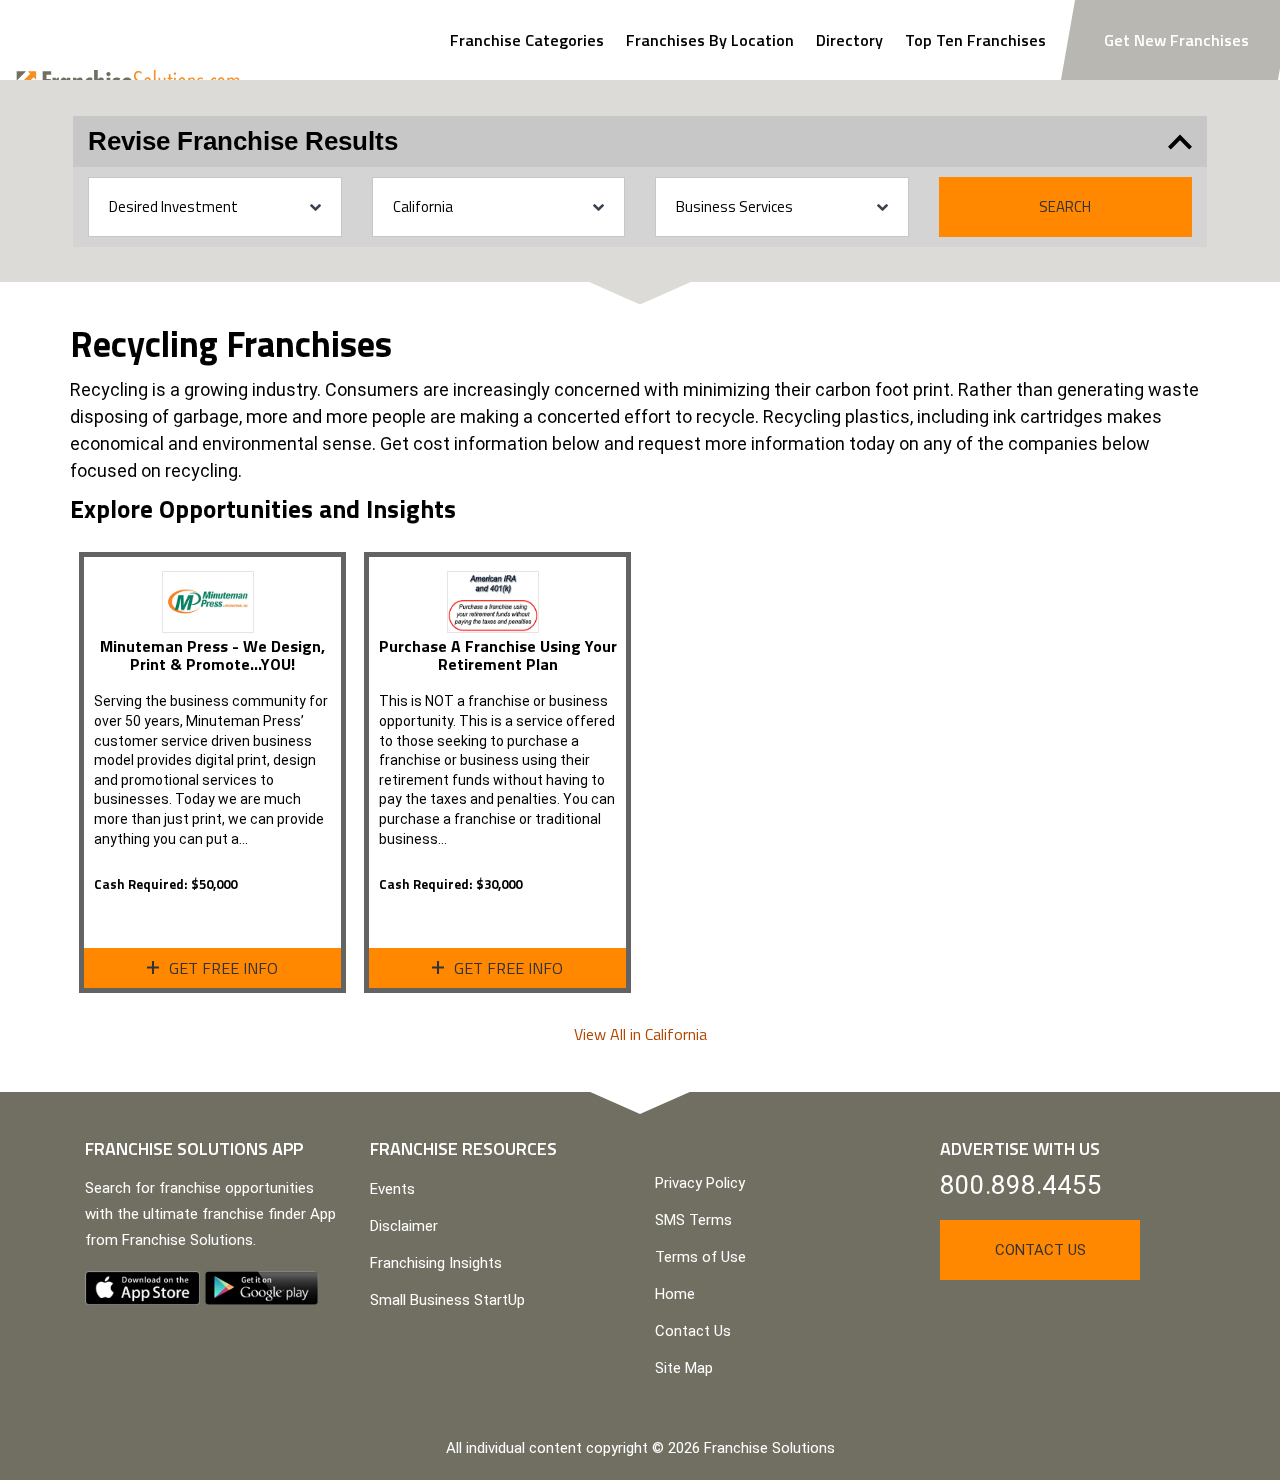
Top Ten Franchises (975, 40)
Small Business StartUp (447, 1300)
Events (392, 1189)
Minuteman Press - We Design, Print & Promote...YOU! (212, 655)
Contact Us (693, 1331)
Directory (849, 40)
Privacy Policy (700, 1183)
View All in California (640, 1034)
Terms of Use (700, 1257)
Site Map (684, 1368)
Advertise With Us (1020, 1148)
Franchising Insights (436, 1263)
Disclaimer (404, 1226)
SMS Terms (693, 1220)
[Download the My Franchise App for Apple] (142, 1287)
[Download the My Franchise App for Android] (261, 1287)
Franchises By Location (710, 40)
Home (675, 1294)
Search (1065, 206)
